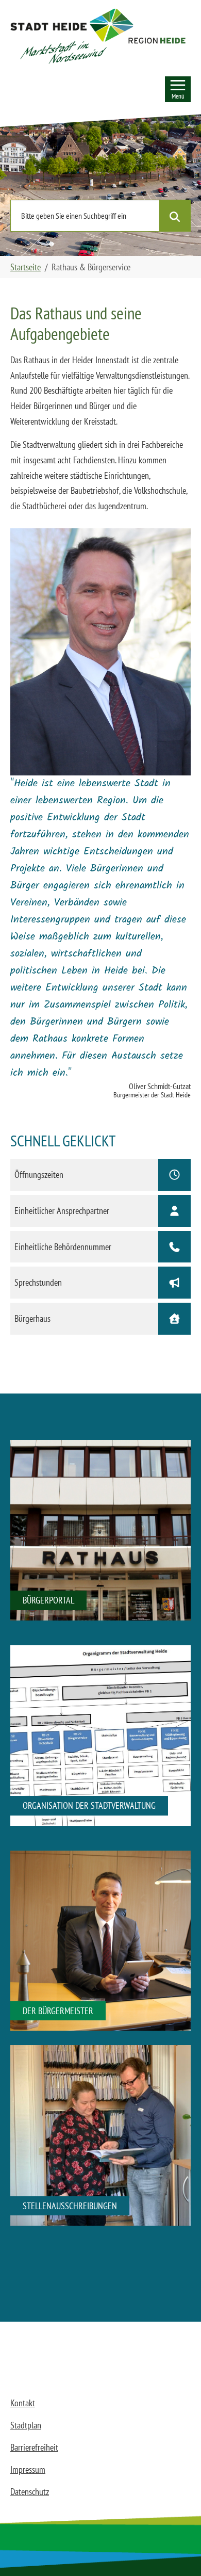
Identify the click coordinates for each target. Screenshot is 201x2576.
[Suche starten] (175, 216)
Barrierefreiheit (34, 2447)
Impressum (28, 2469)
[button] (98, 36)
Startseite (26, 267)
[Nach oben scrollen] (177, 2552)
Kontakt (23, 2403)
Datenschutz (30, 2492)
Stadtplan (26, 2425)
